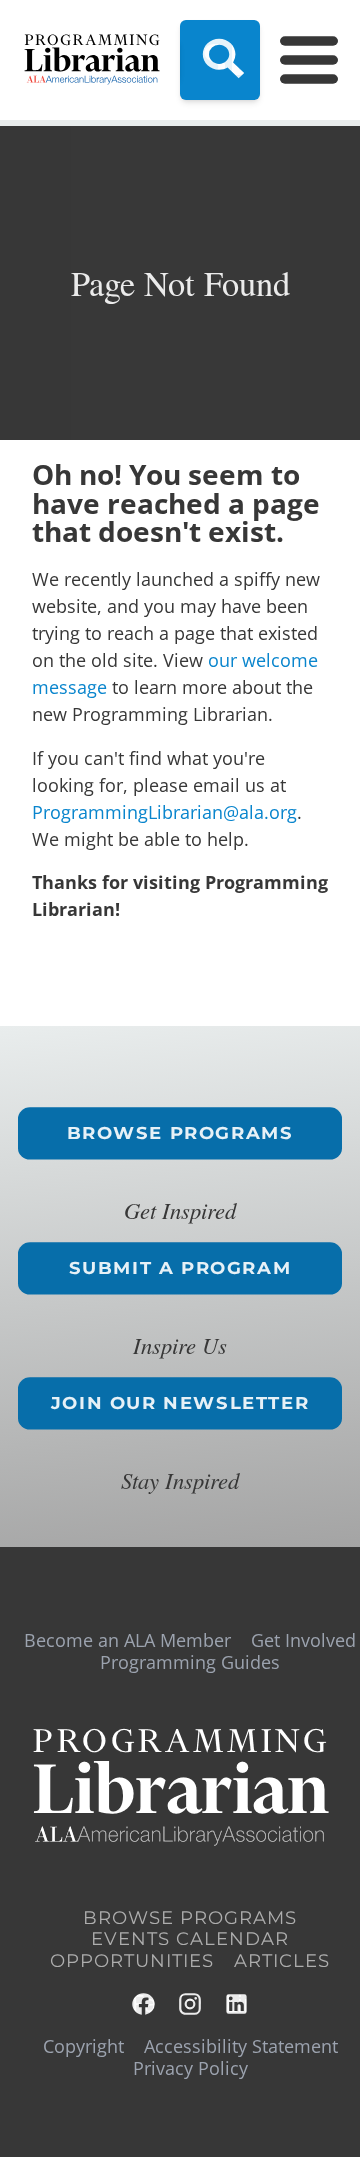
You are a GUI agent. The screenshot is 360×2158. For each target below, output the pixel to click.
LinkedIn (237, 2004)
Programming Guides (190, 1662)
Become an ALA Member (127, 1640)
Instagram (191, 2004)
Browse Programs (180, 1133)
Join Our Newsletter (180, 1403)
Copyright (83, 2046)
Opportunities (132, 1961)
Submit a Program (180, 1268)
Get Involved (303, 1640)
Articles (282, 1961)
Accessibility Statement (241, 2046)
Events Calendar (190, 1939)
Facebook (144, 2004)
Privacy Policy (190, 2068)
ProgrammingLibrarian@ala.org (164, 812)
